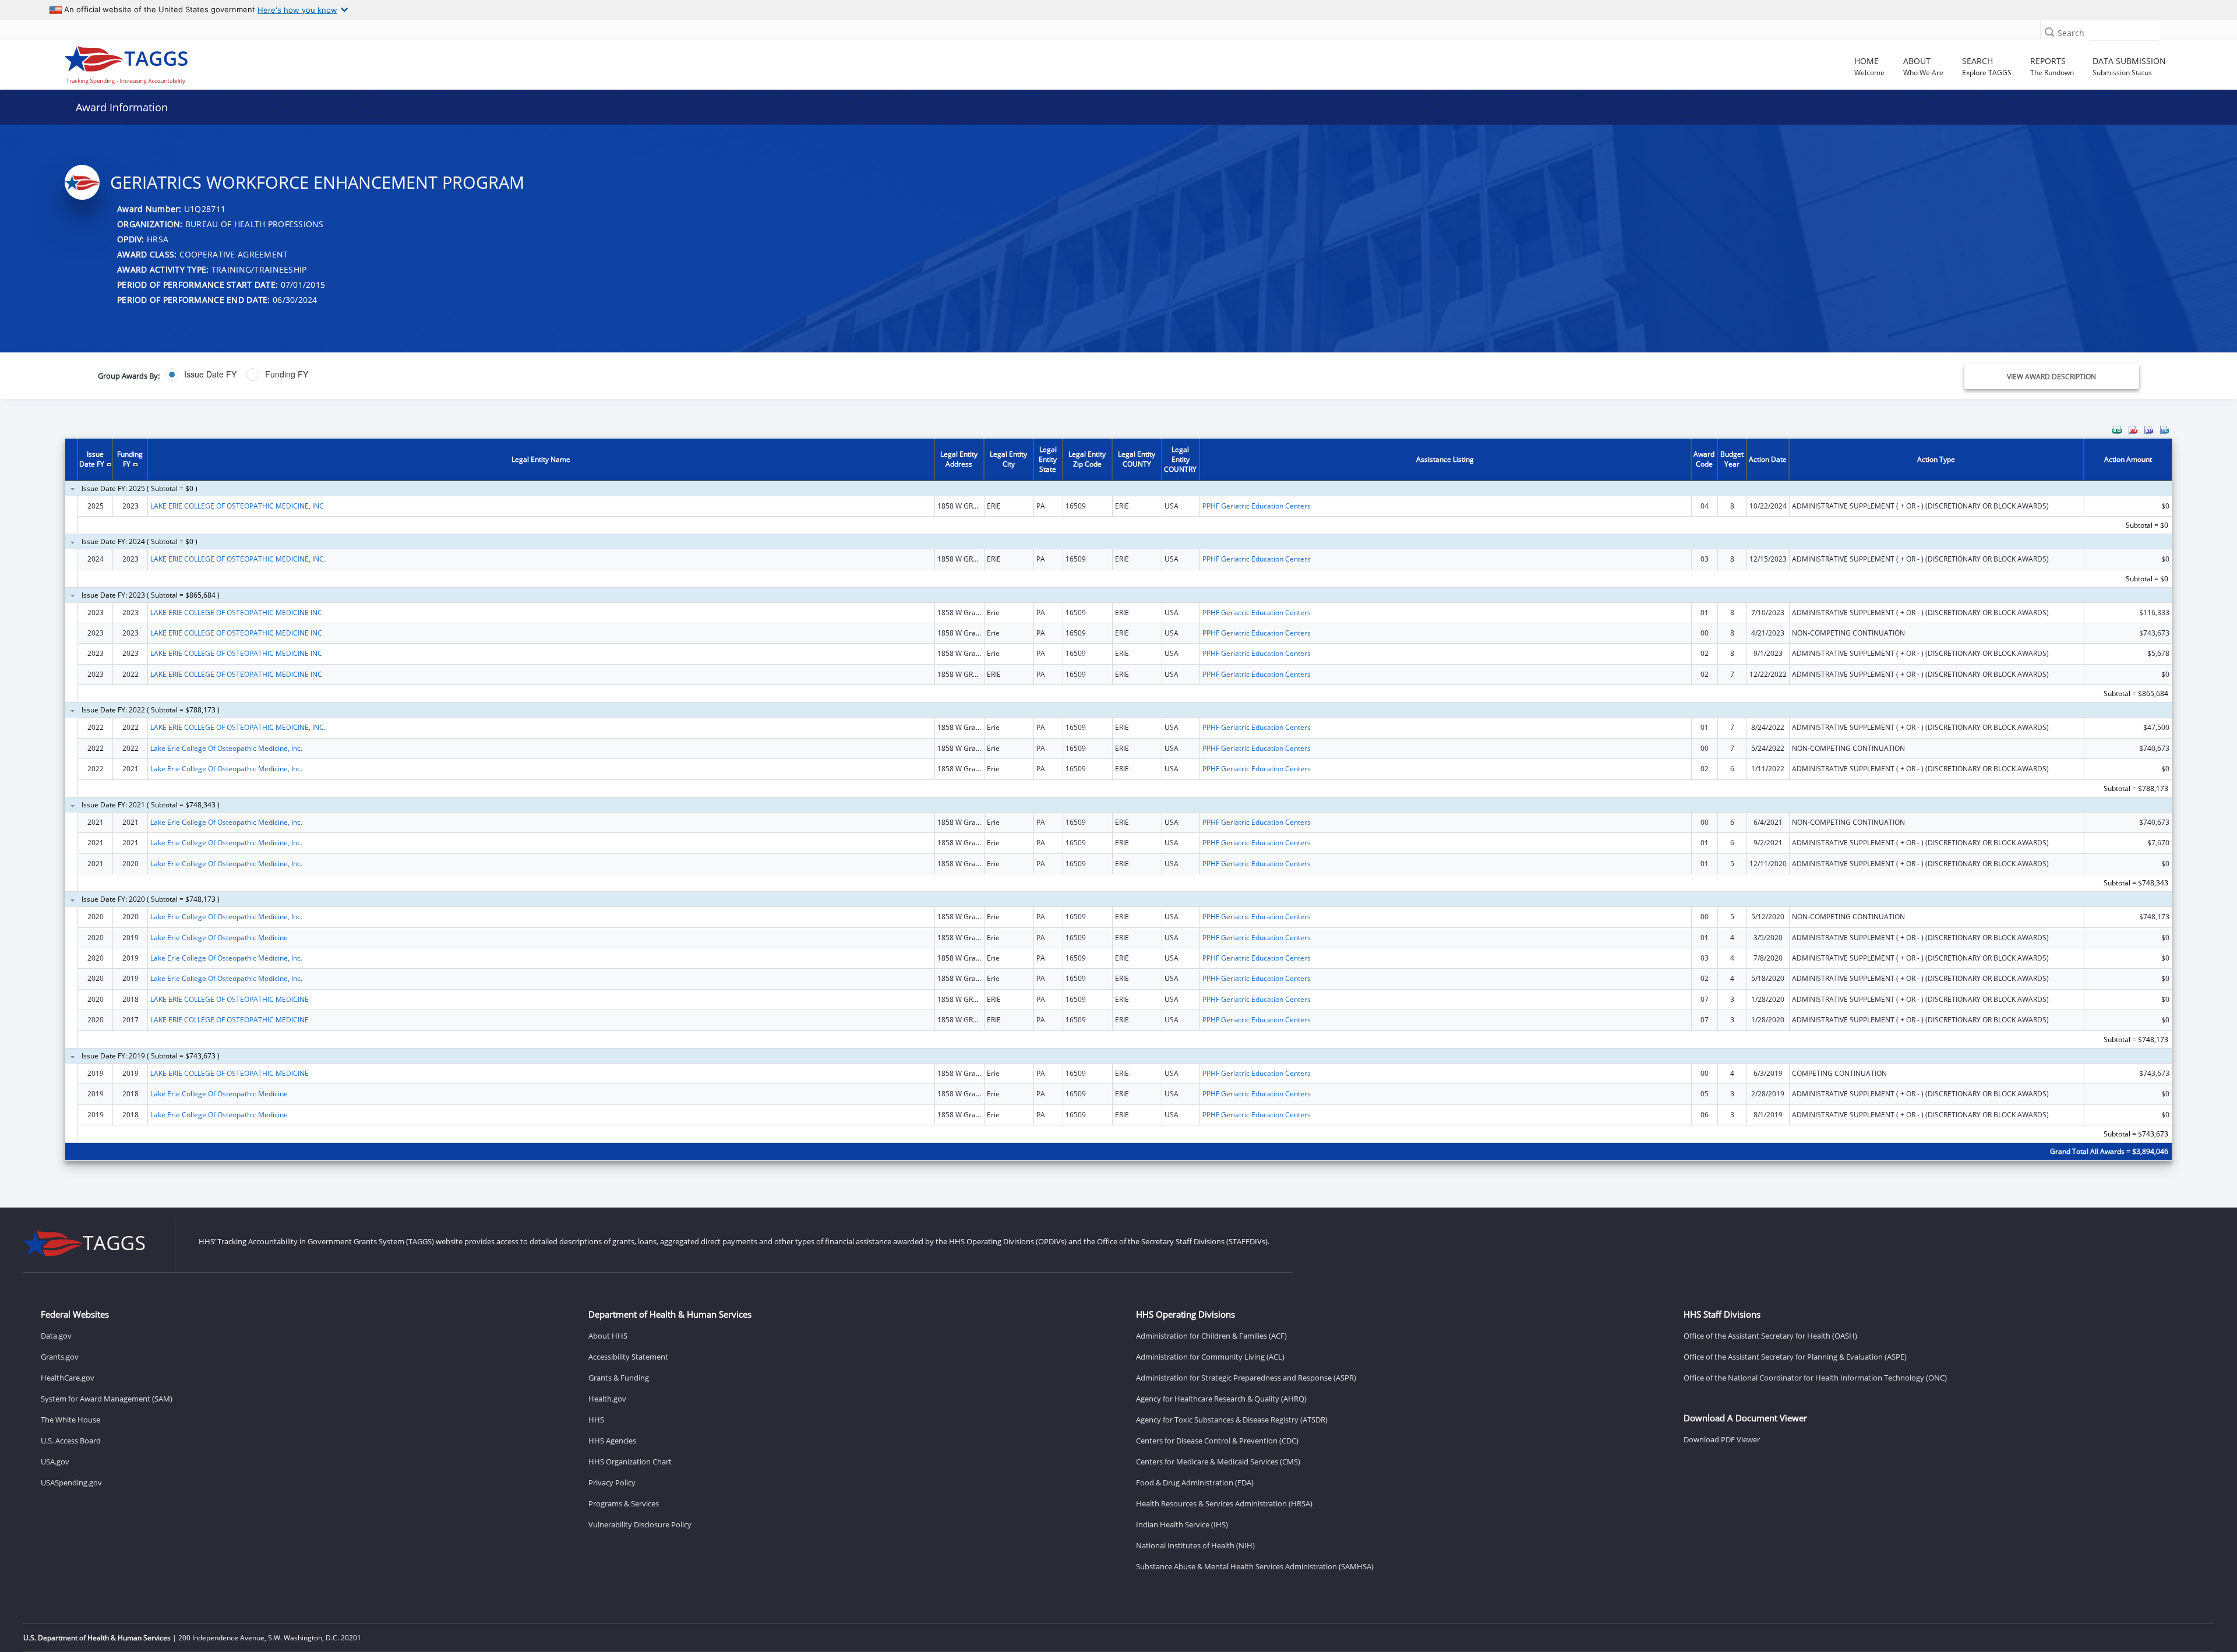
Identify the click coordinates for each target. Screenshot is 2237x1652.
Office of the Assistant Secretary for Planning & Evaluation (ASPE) (1795, 1357)
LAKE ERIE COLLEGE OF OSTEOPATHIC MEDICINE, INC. (238, 559)
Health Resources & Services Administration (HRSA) (1224, 1503)
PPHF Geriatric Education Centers (1257, 506)
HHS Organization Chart (630, 1462)
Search (2071, 33)
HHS (596, 1420)
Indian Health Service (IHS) (1182, 1524)
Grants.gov (60, 1357)
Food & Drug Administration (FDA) (1195, 1482)
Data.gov (56, 1336)
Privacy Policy (612, 1482)
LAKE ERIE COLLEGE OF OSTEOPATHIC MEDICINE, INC (237, 506)
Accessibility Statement (628, 1357)
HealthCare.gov (68, 1378)
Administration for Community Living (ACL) (1210, 1357)
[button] (2049, 32)
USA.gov (55, 1462)
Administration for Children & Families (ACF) (1211, 1336)
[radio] (201, 375)
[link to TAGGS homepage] (322, 62)
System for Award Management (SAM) (107, 1399)
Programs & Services (624, 1503)
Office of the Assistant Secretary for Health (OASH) (1770, 1336)
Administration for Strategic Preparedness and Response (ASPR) (1246, 1378)
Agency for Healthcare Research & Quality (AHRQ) (1221, 1399)
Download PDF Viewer (1722, 1439)
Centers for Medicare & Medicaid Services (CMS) (1218, 1462)
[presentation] (1118, 801)
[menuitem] (2117, 430)
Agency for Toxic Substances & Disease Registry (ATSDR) (1232, 1420)
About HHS (608, 1336)
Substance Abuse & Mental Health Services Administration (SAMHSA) (1255, 1566)
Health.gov (607, 1399)
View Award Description (2051, 377)
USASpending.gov (71, 1482)
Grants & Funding (619, 1378)
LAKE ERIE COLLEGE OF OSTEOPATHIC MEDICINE (230, 999)
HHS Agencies (612, 1441)
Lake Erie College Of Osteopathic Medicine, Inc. (226, 748)
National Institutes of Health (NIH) (1195, 1545)
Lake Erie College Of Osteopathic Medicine (219, 938)
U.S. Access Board (71, 1441)
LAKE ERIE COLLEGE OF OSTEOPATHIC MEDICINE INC (236, 613)
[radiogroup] (775, 375)
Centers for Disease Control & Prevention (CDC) (1217, 1441)
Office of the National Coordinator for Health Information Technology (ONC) (1815, 1378)
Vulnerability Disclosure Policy (640, 1524)
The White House (70, 1420)
